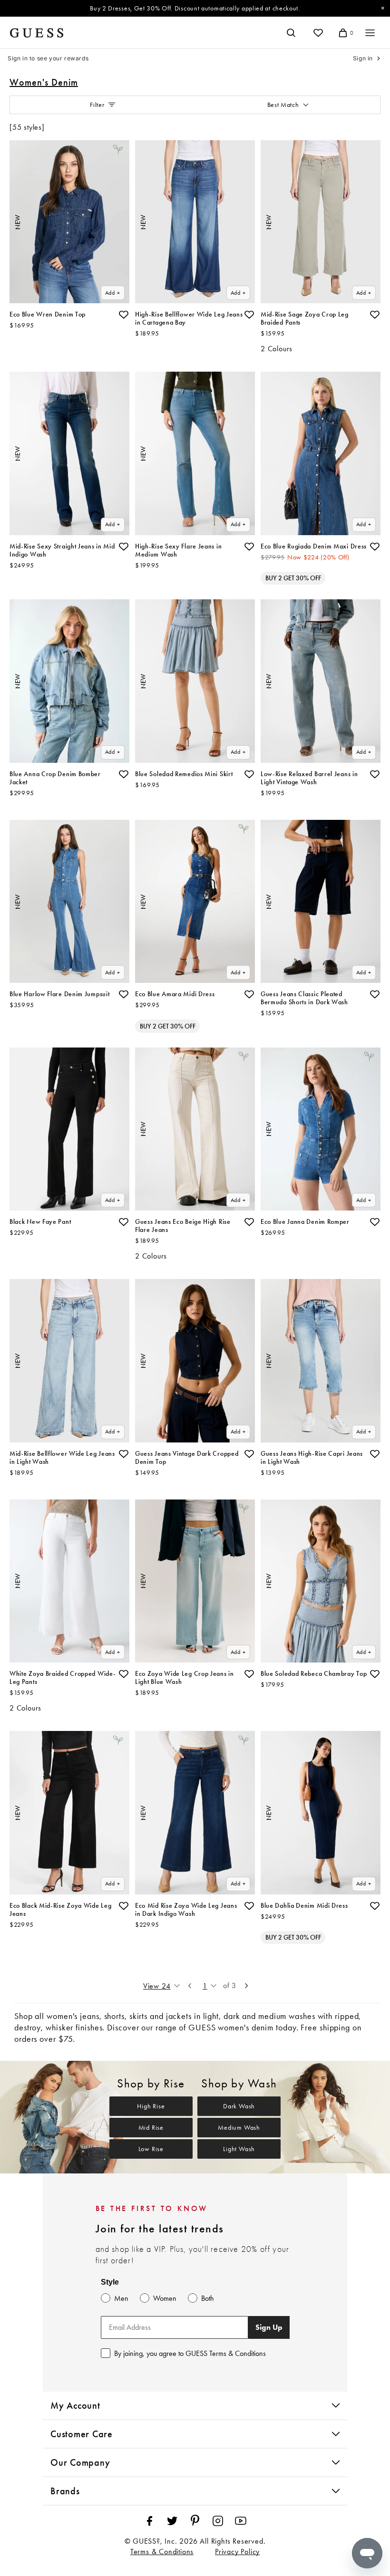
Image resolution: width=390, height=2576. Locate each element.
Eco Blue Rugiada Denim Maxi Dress (314, 546)
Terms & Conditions (162, 2552)
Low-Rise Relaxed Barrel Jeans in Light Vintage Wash (309, 778)
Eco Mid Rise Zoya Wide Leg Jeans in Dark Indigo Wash (186, 1910)
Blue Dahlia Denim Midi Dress (304, 1906)
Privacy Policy (237, 2552)
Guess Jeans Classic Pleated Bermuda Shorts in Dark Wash (304, 998)
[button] (124, 315)
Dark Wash (239, 2106)
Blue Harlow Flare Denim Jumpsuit (59, 994)
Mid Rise (151, 2128)
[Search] (291, 33)
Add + (113, 293)
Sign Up (269, 2327)
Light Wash (239, 2149)
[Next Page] (246, 1986)
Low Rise (151, 2149)
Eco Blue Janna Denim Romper (305, 1222)
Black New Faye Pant (40, 1222)
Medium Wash (239, 2128)
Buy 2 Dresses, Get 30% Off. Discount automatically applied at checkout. (195, 8)
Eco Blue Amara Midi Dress (175, 994)
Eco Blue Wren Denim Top (48, 314)
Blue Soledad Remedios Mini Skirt (184, 774)
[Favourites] (318, 33)
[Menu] (370, 33)
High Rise (151, 2106)
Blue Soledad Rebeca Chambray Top (314, 1674)
